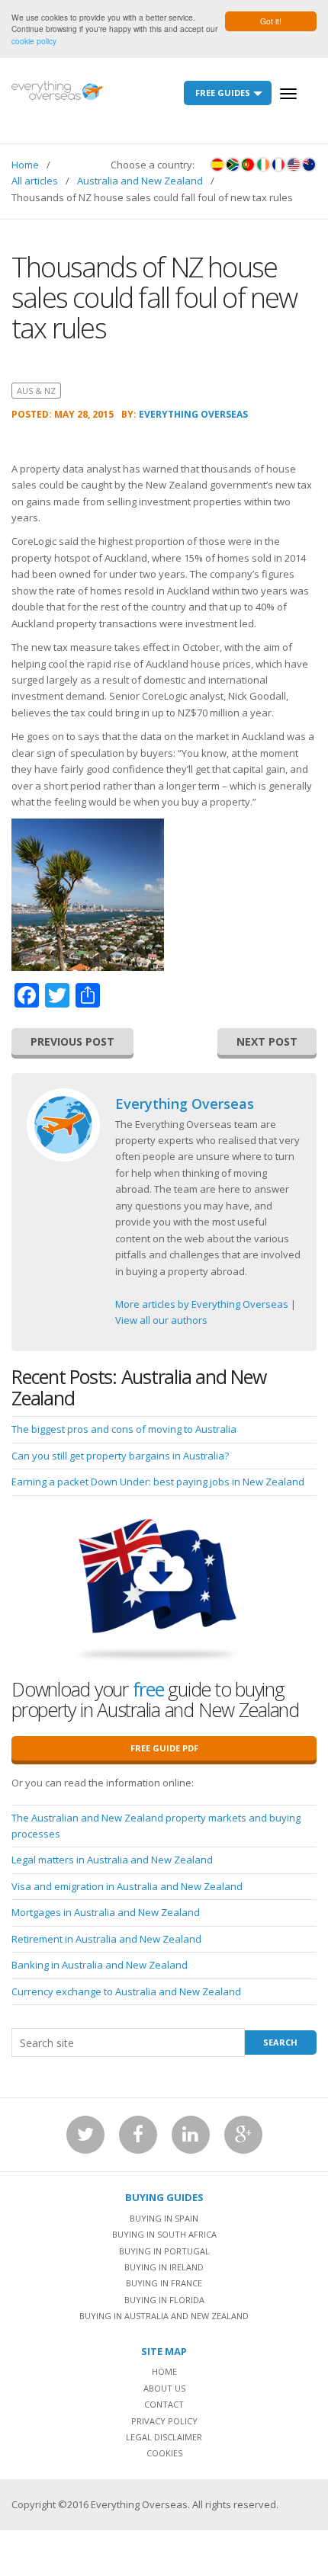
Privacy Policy (164, 2421)
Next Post (267, 1041)
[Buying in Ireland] (263, 165)
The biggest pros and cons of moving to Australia (124, 1429)
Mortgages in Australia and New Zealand (106, 1912)
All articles (35, 181)
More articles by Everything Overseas (202, 1304)
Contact (164, 2404)
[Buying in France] (278, 165)
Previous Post (72, 1041)
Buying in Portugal (164, 2251)
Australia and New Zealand (140, 181)
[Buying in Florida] (294, 165)
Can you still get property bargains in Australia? (120, 1456)
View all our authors (161, 1320)
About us (164, 2388)
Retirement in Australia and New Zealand (106, 1939)
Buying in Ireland (164, 2267)
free (148, 1689)
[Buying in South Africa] (233, 165)
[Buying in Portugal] (248, 165)
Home (25, 165)
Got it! (271, 21)
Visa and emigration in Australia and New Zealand (127, 1886)
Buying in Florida (164, 2300)
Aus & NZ (36, 391)
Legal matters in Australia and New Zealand (112, 1860)
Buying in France (164, 2283)
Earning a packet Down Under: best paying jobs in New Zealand (158, 1482)
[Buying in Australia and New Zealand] (309, 165)
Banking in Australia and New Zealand (100, 1965)
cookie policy (34, 41)
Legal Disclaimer (164, 2437)
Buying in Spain (164, 2218)
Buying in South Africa (164, 2234)
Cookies (164, 2453)
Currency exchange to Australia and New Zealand (126, 1991)
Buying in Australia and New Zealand (164, 2316)
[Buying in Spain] (217, 165)
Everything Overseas (193, 414)
